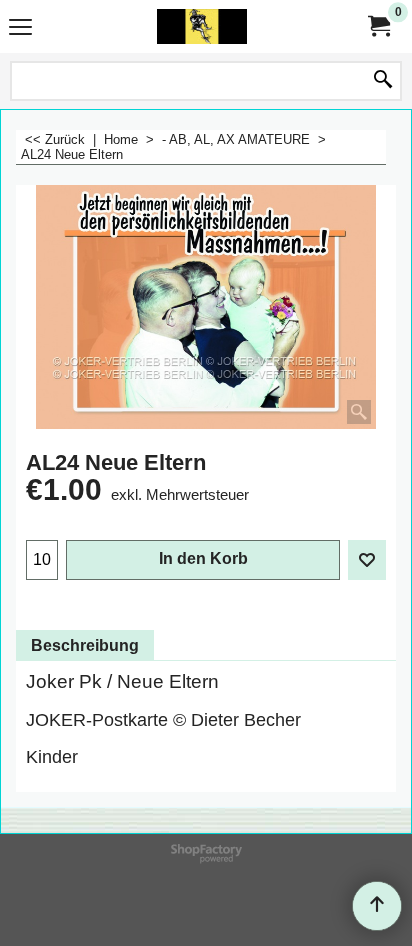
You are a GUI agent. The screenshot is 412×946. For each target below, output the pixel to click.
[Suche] (383, 81)
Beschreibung (85, 645)
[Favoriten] (367, 560)
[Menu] (20, 28)
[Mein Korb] (378, 26)
